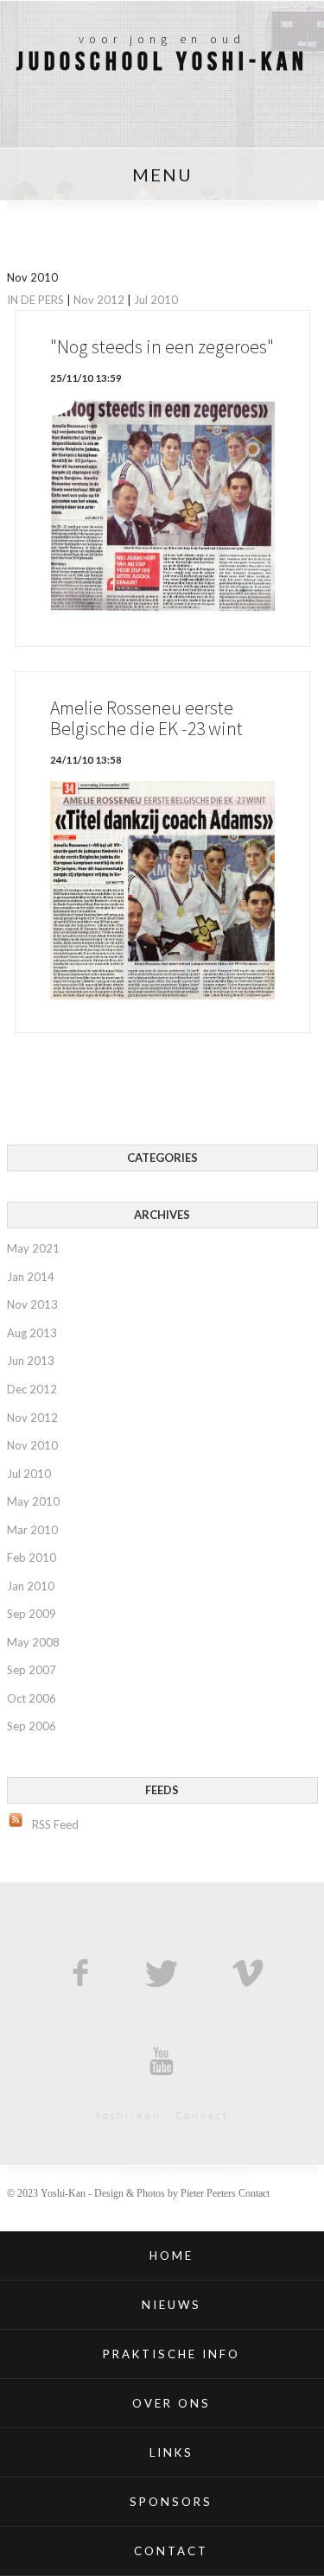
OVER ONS (172, 2403)
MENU (162, 174)
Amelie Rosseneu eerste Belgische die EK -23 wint (146, 718)
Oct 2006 (32, 1698)
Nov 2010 (32, 1445)
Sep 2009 (32, 1614)
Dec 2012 (32, 1389)
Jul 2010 (156, 300)
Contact (254, 2193)
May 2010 (33, 1501)
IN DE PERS (35, 300)
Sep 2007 (32, 1670)
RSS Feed (55, 1824)
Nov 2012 (99, 300)
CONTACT (171, 2551)
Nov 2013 (32, 1304)
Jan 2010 (31, 1586)
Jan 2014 (31, 1277)
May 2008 (33, 1642)
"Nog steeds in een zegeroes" (162, 347)
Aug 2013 (32, 1333)
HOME (172, 2256)
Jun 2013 (31, 1361)
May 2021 (33, 1248)
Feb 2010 (32, 1558)
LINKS (172, 2452)
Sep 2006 (32, 1726)
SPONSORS (171, 2502)
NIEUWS (172, 2305)
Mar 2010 (32, 1530)
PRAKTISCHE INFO (172, 2354)
